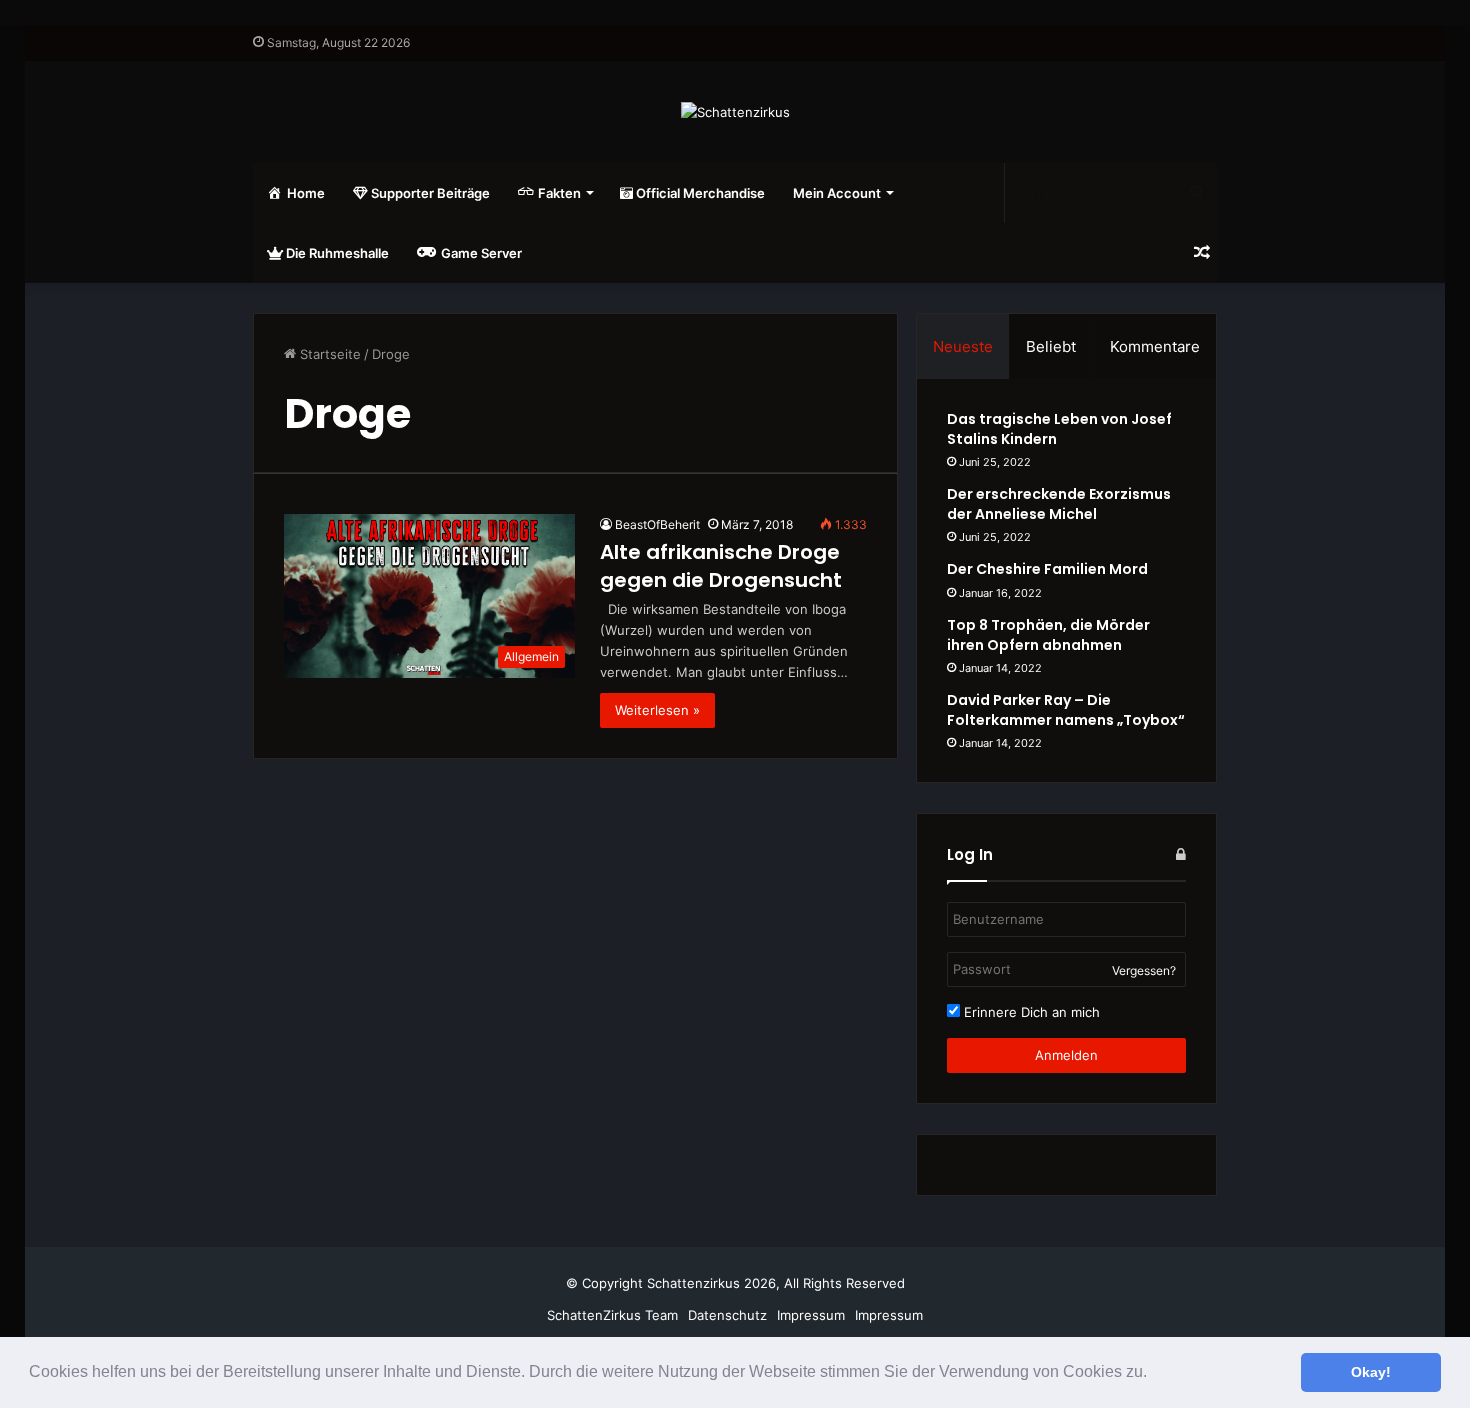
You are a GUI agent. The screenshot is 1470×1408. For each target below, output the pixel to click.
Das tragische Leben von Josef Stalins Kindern (1059, 429)
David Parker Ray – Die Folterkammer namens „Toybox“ (1066, 710)
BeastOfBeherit (657, 524)
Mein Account (837, 193)
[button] (1154, 1374)
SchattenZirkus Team (612, 1315)
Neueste (963, 346)
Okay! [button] (1371, 1372)
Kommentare (1155, 346)
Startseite (328, 354)
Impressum (811, 1315)
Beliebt (1051, 346)
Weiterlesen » (657, 710)
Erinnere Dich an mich (1030, 1012)
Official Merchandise (699, 193)
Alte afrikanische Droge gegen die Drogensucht (721, 566)
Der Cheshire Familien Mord (1047, 569)
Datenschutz (727, 1315)
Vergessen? (1144, 970)
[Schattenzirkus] (735, 112)
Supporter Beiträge (429, 193)
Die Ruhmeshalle (336, 253)
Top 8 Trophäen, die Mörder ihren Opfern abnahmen (1048, 635)
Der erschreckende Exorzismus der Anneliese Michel (1059, 504)
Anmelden (1066, 1055)
